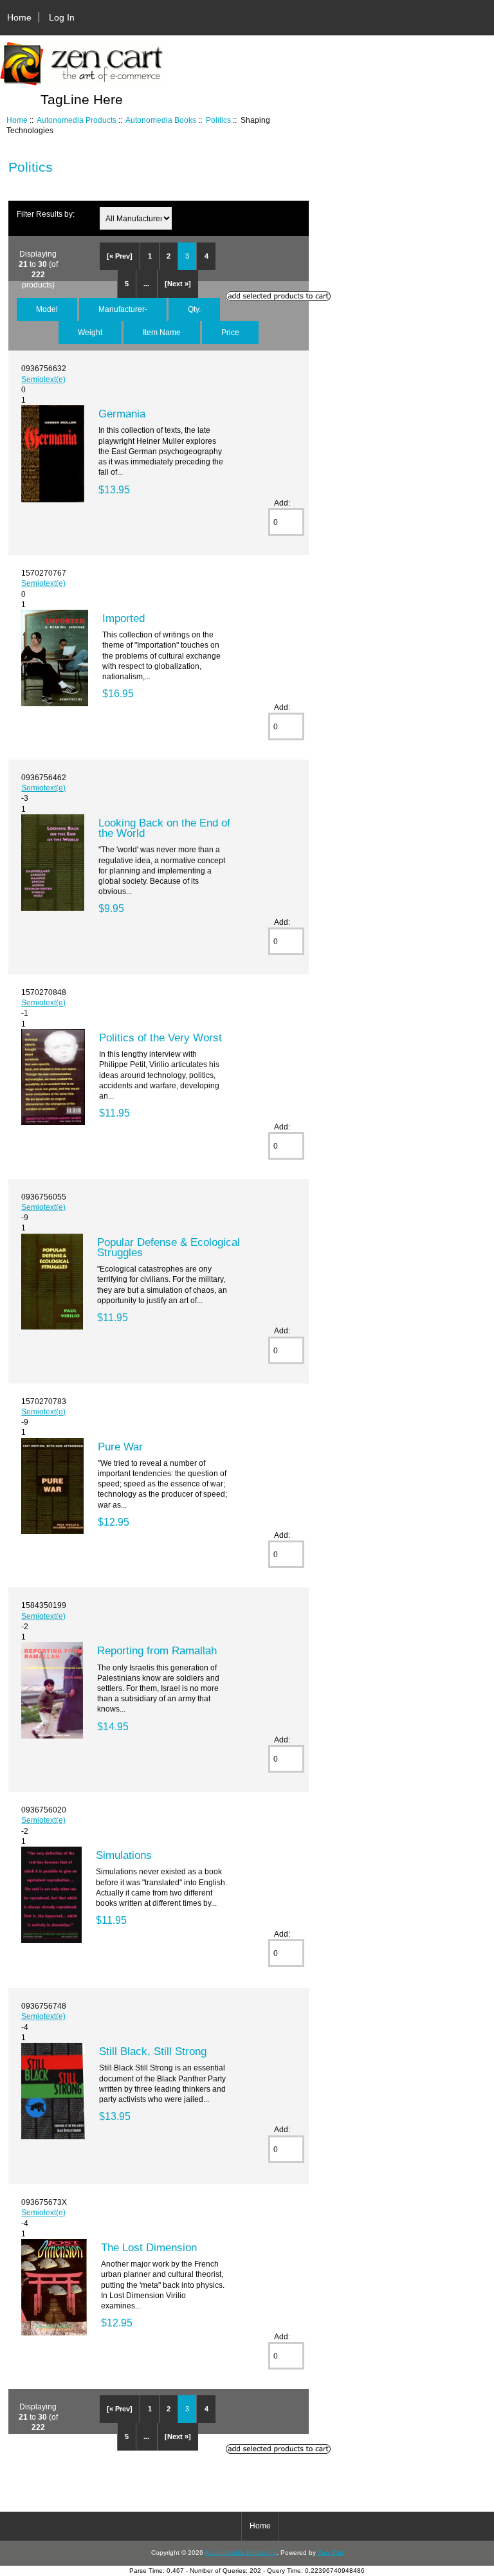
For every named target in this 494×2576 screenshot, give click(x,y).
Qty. (194, 309)
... (146, 284)
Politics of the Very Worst (160, 1037)
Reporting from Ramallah (157, 1650)
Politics (218, 120)
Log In (62, 17)
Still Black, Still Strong (153, 2051)
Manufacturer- (123, 309)
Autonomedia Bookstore (241, 2553)
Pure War (120, 1447)
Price (230, 332)
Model (47, 309)
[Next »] (178, 284)
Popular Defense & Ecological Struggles (169, 1247)
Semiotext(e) (43, 379)
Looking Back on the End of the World (164, 828)
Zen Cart (331, 2553)
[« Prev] (120, 256)
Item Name (162, 332)
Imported (123, 618)
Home (19, 17)
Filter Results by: (46, 214)
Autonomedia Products (77, 120)
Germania (122, 414)
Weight (90, 332)
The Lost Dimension (149, 2247)
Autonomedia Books (161, 120)
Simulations (124, 1855)
